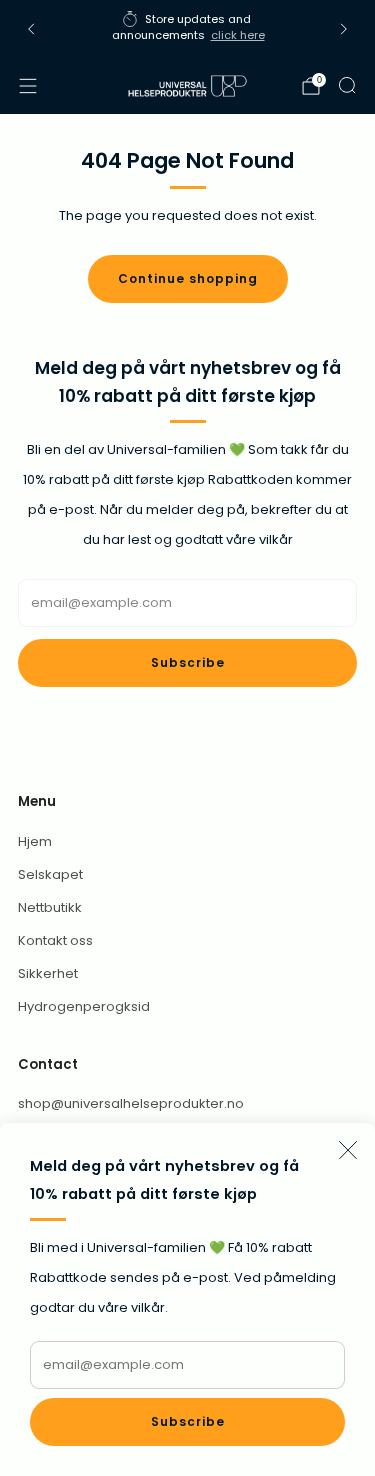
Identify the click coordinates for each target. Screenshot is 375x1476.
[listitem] (188, 29)
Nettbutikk (50, 907)
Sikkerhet (48, 973)
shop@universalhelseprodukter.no (131, 1103)
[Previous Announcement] (31, 29)
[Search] (347, 85)
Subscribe (188, 1421)
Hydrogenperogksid (84, 1006)
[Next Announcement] (344, 29)
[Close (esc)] (348, 1150)
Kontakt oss (55, 940)
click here (238, 35)
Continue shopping (188, 278)
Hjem (35, 841)
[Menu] (28, 86)
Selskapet (50, 874)
